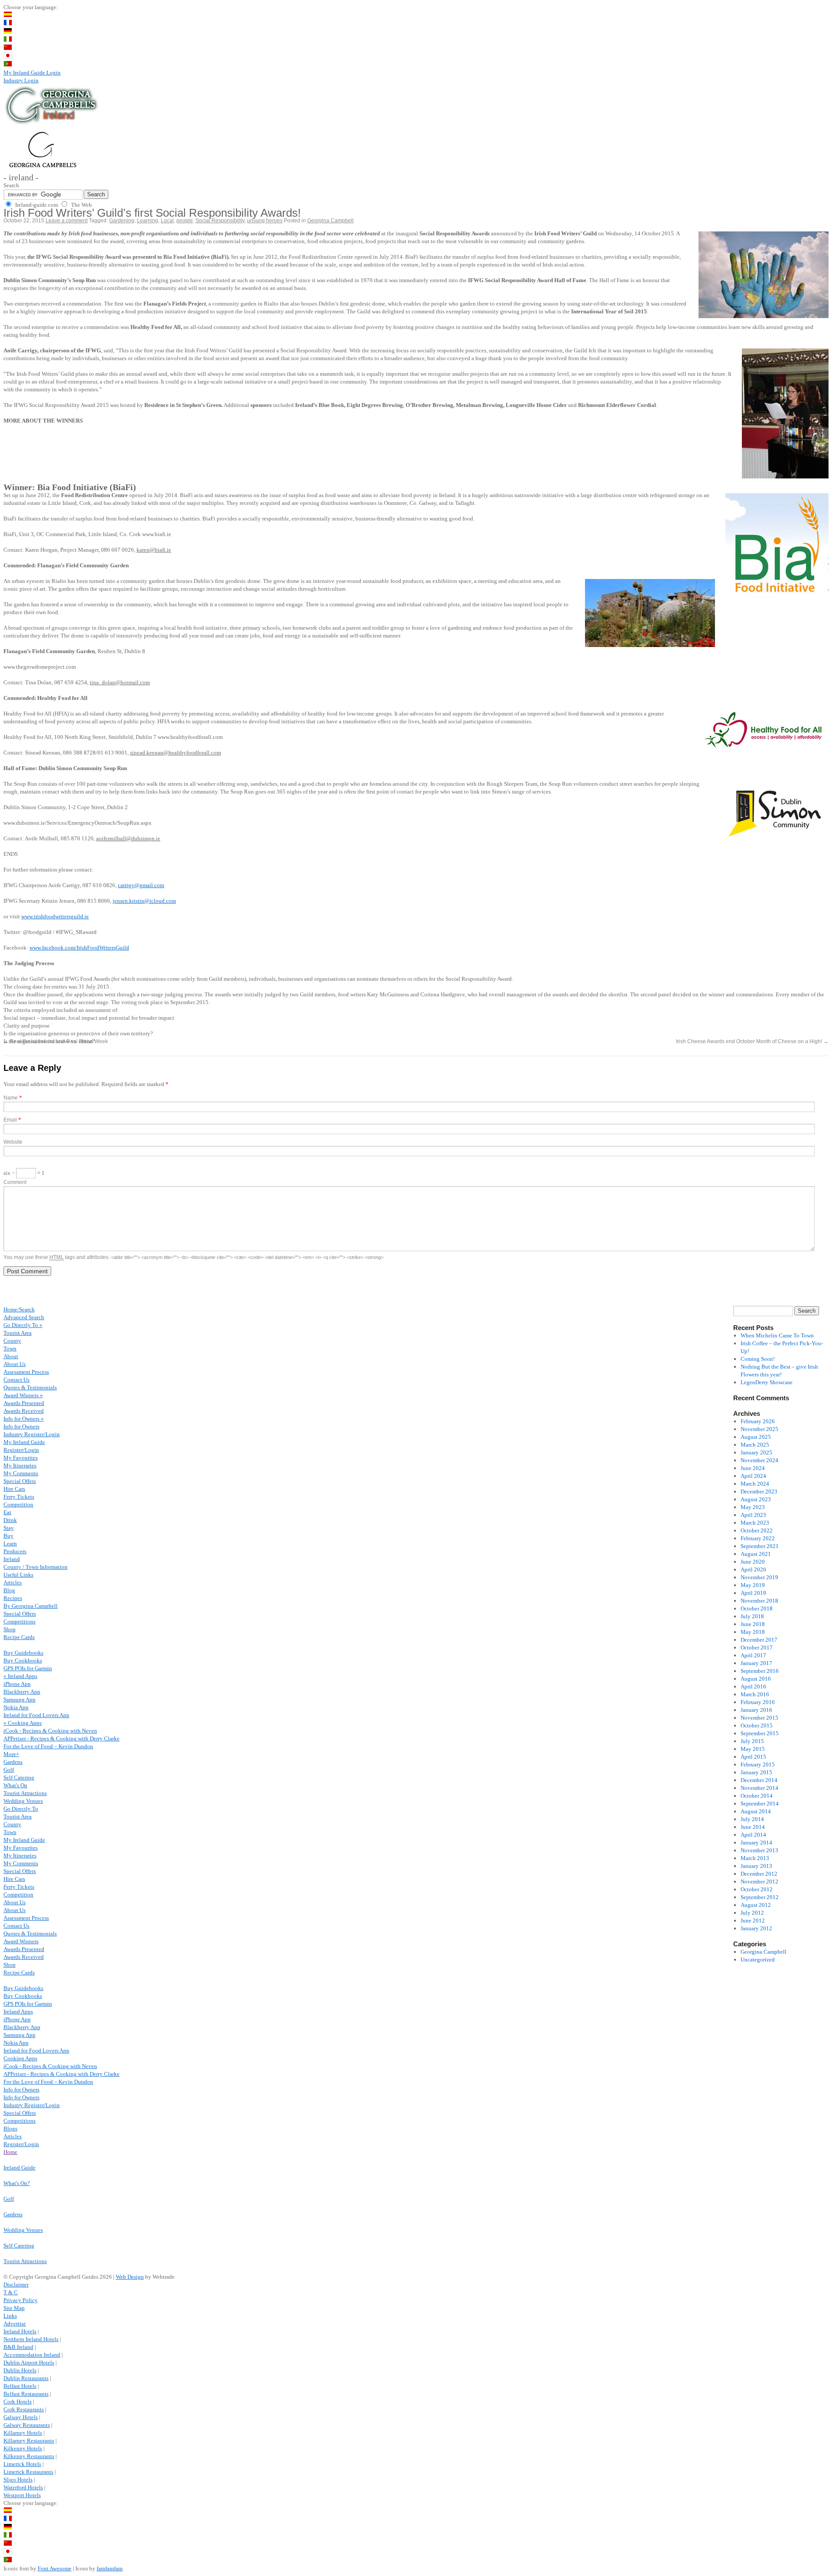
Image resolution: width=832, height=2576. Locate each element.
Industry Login (21, 80)
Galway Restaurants (27, 2425)
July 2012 (752, 1913)
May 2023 (753, 1507)
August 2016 (756, 1679)
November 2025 (759, 1429)
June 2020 (753, 1562)
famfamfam (110, 2568)
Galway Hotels (21, 2417)
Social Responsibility (220, 221)
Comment (15, 1182)
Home (10, 2152)
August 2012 (756, 1905)
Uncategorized (758, 1960)
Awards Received (24, 1411)
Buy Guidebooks (23, 1653)
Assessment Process (26, 1372)
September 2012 (760, 1897)
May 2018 (753, 1632)
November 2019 (759, 1577)
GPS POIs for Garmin (28, 1668)
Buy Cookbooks (23, 1660)
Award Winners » (23, 1395)
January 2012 (756, 1928)
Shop (10, 1629)
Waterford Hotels (23, 2487)
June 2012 (753, 1921)
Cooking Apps (20, 2058)
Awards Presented (24, 1403)
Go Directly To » (23, 1325)
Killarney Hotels (23, 2433)
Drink (10, 1520)
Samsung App (19, 1699)
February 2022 (758, 1538)
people (185, 221)
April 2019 (753, 1593)
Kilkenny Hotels (23, 2448)
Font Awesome (55, 2568)
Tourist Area (18, 1333)
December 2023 (759, 1491)
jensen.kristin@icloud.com (144, 901)
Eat (7, 1512)
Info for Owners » (24, 1419)
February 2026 (758, 1421)
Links (10, 2316)
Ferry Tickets (19, 1497)
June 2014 (753, 1827)
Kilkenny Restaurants (29, 2456)
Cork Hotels (18, 2402)
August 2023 (756, 1499)
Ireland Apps (18, 2012)
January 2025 (756, 1452)
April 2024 (753, 1476)
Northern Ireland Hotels (31, 2339)
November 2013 (759, 1850)
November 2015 (759, 1718)
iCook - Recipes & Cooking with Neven (50, 1731)
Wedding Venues (23, 1801)
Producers (15, 1551)
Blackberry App (22, 1692)
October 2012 (757, 1889)
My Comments (21, 1473)
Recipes (13, 1598)
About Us (15, 1364)
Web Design (130, 2277)
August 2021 (756, 1554)
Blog (9, 1590)
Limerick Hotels (22, 2464)
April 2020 (753, 1569)
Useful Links (18, 1575)
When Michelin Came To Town (777, 1335)
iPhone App (17, 1684)
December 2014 (759, 1780)
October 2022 (757, 1530)
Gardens (13, 1762)
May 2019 (753, 1585)
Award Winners (21, 1941)
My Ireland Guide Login (32, 73)
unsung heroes (265, 221)
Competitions (19, 1621)
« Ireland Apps (20, 1676)
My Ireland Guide (24, 1442)
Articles (13, 1582)
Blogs (10, 2129)
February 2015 (758, 1764)
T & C (11, 2292)
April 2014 (753, 1835)
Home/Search (19, 1309)
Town (10, 1348)
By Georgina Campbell (31, 1606)
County (12, 1341)
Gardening (122, 221)
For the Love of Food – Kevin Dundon (48, 1746)
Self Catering (19, 1778)
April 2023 (753, 1515)
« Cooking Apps (23, 1723)
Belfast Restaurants (26, 2394)
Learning (148, 221)
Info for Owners (21, 1426)
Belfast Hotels (20, 2386)
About (11, 1356)
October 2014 (757, 1796)
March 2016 (755, 1694)
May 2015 (753, 1749)
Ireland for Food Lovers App (36, 1715)
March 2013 (755, 1858)
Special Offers (20, 1481)
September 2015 (760, 1733)
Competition (18, 1504)
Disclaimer (16, 2285)
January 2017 (756, 1663)
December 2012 (759, 1874)
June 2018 (753, 1624)
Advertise (15, 2324)
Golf (9, 1770)
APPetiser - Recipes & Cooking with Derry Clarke (62, 1738)
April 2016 (753, 1686)
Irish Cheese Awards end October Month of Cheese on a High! (752, 1041)
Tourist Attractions (25, 1793)
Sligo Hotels (18, 2480)
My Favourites (21, 1458)
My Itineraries (20, 1465)
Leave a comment (67, 221)
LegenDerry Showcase (767, 1382)
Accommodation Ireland (32, 2355)
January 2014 (756, 1843)
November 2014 (759, 1788)
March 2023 (755, 1523)
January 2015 (756, 1772)
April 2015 (753, 1757)
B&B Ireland (18, 2347)
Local (167, 221)
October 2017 (757, 1647)
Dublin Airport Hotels (29, 2363)
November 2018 (759, 1601)
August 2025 (756, 1437)
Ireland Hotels (20, 2331)
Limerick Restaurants (28, 2472)
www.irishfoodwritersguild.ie (55, 916)
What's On (15, 1785)
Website (13, 1142)
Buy (8, 1536)
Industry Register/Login (32, 1434)
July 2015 (752, 1741)
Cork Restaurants (24, 2409)
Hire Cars (14, 1489)
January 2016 (756, 1710)
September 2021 (760, 1546)
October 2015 (757, 1725)
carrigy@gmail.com (141, 885)
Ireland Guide (19, 2168)
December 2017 (759, 1640)
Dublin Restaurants (26, 2378)
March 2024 (755, 1484)
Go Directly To (21, 1809)
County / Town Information (36, 1567)
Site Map (14, 2308)
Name (11, 1098)
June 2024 (753, 1468)
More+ (11, 1754)
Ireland (12, 1559)
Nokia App (16, 1707)
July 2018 (752, 1616)
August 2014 (756, 1811)
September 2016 (760, 1671)
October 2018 (757, 1608)
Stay (9, 1528)
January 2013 (756, 1866)
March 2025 (755, 1445)
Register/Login (21, 1450)
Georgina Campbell (330, 221)
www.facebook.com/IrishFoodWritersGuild (79, 948)
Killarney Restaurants (29, 2441)
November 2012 (759, 1882)
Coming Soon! (758, 1359)
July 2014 (752, 1819)
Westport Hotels (22, 2495)
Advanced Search (24, 1317)
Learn (10, 1543)
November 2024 (759, 1460)
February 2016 (758, 1702)
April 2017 (753, 1655)
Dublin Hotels (20, 2370)
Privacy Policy (21, 2300)
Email (10, 1120)
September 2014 (760, 1804)
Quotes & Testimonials (30, 1387)
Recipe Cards (19, 1637)
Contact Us (16, 1380)
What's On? (17, 2183)
